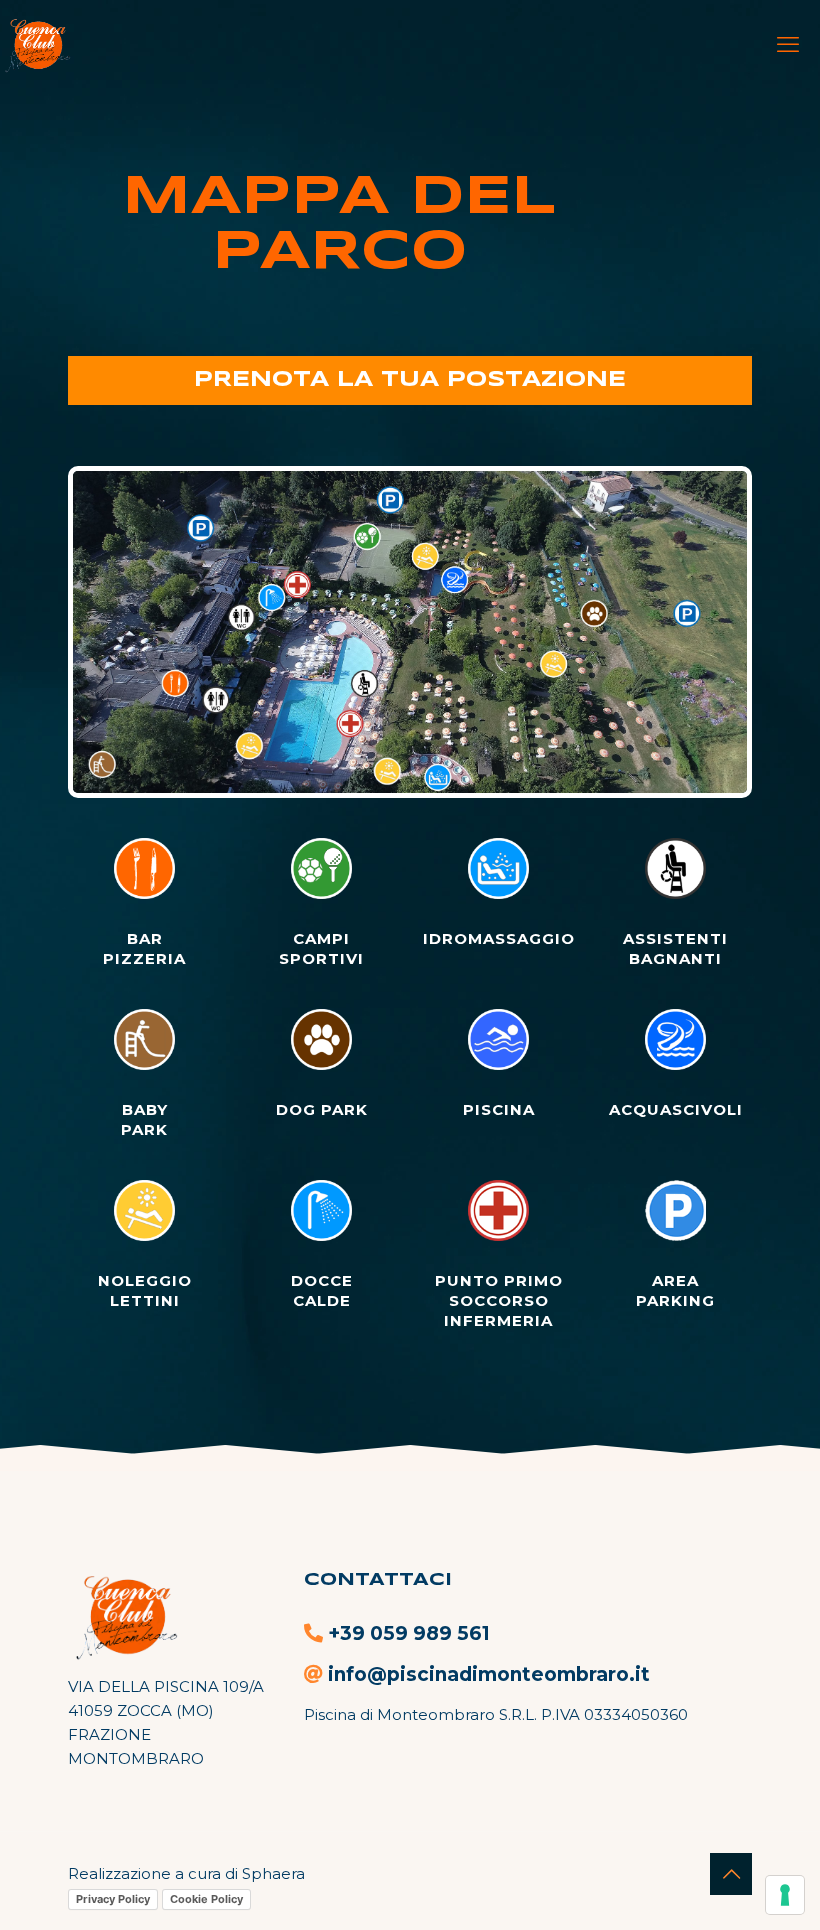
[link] (410, 632)
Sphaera (273, 1873)
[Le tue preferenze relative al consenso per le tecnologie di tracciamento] (785, 1895)
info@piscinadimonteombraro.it (489, 1674)
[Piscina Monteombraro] (36, 45)
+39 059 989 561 (409, 1633)
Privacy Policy (113, 1899)
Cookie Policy (206, 1899)
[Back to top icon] (731, 1874)
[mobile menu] (788, 45)
